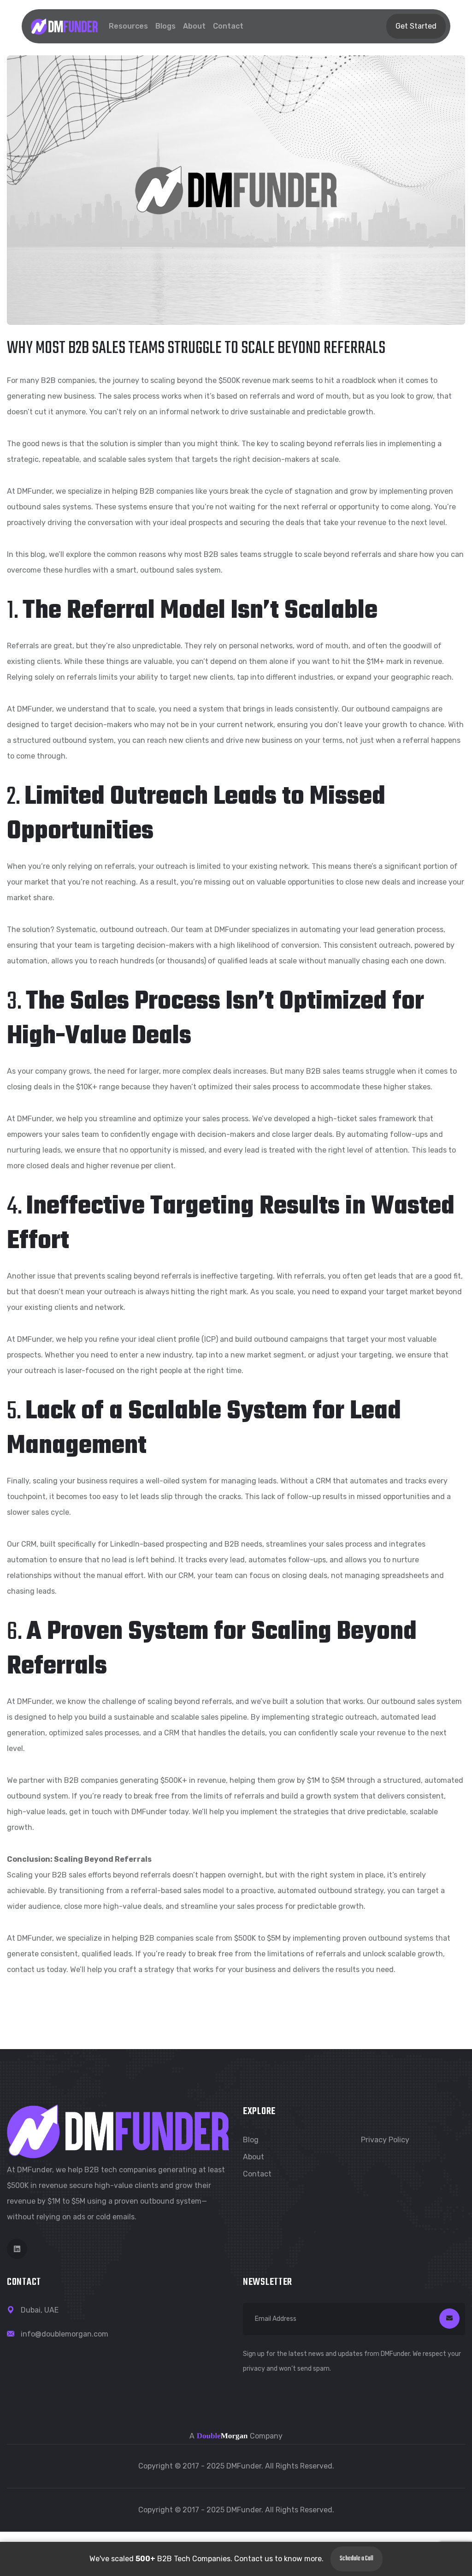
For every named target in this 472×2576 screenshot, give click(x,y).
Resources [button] (128, 26)
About (194, 26)
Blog (251, 2140)
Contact (228, 26)
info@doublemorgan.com (65, 2334)
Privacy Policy (385, 2140)
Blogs (165, 26)
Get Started (416, 26)
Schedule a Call (357, 2559)
